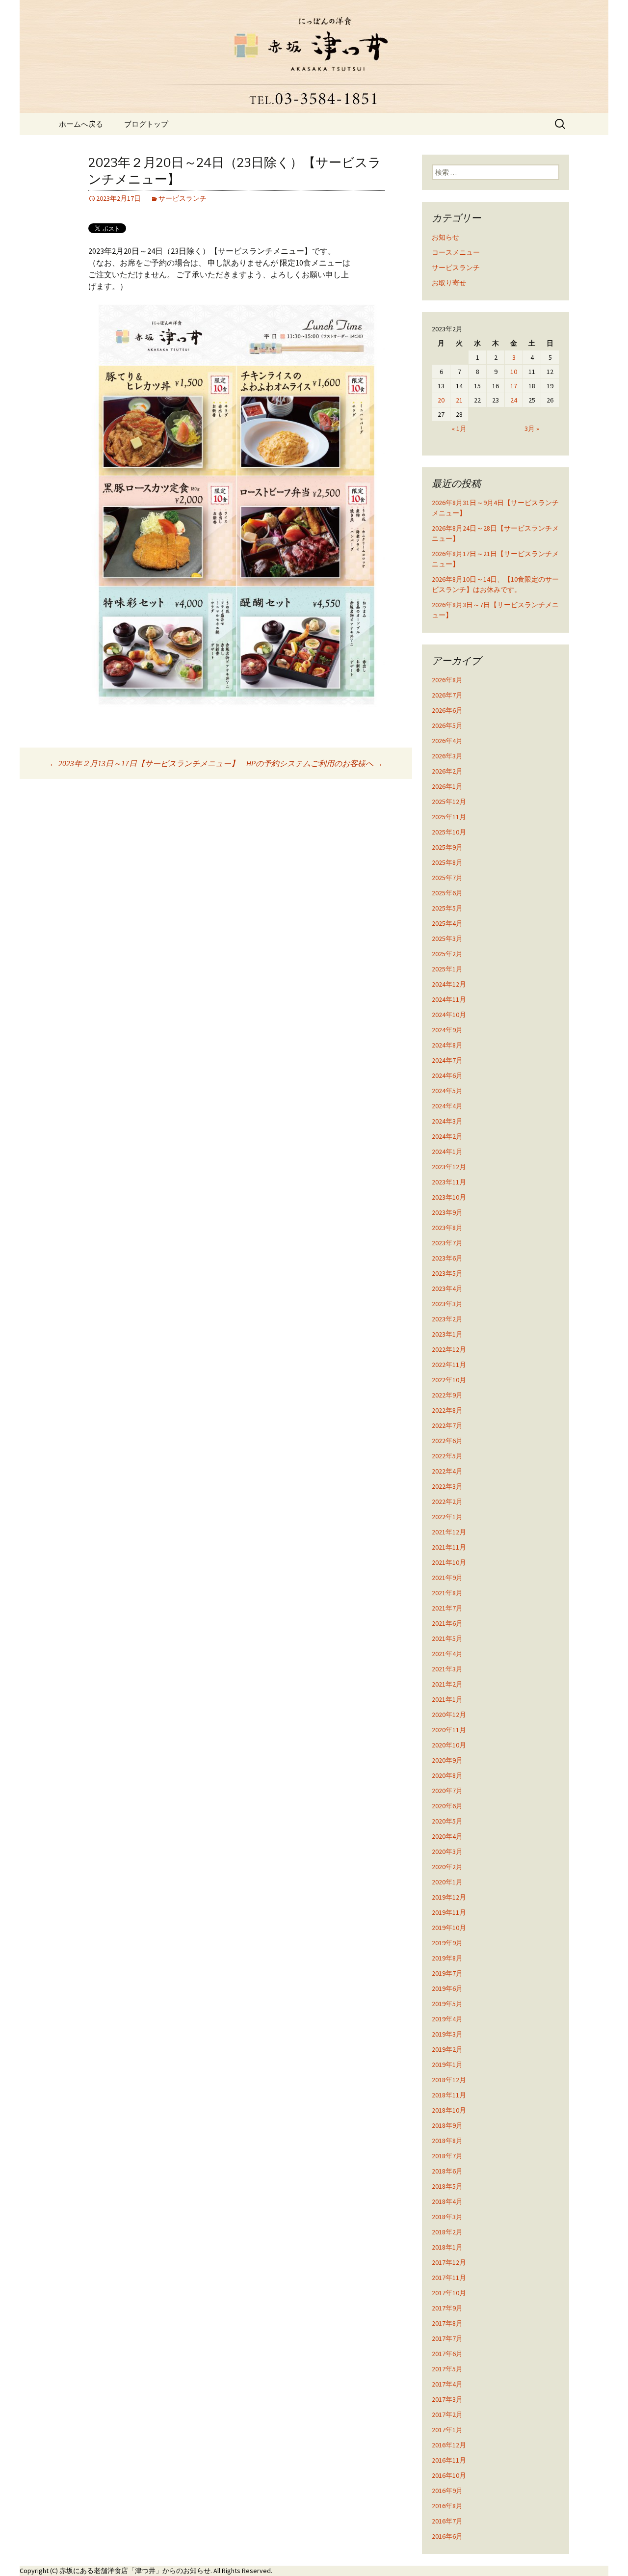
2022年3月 (447, 1486)
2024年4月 (447, 1106)
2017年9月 (447, 2308)
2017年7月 (447, 2338)
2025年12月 (449, 802)
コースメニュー (456, 252)
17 (514, 386)
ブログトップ (146, 124)
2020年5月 (447, 1821)
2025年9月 (447, 847)
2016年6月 (447, 2536)
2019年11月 (449, 1912)
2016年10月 (449, 2475)
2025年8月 (447, 862)
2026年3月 (447, 756)
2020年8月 (447, 1775)
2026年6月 (447, 710)
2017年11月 (449, 2278)
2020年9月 (447, 1760)
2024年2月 (447, 1136)
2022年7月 (447, 1425)
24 (514, 400)
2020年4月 (447, 1836)
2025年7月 (447, 878)
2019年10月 (449, 1928)
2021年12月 (449, 1532)
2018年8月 (447, 2141)
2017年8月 (447, 2323)
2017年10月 (449, 2293)
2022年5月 (447, 1456)
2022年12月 (449, 1349)
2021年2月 (447, 1684)
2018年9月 (447, 2125)
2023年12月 (449, 1167)
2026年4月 (447, 741)
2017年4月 (447, 2384)
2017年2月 (447, 2415)
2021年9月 (447, 1578)
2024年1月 (447, 1152)
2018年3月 (447, 2217)
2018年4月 (447, 2201)
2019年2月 (447, 2049)
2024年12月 (449, 984)
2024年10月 (449, 1015)
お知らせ (445, 237)
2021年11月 (449, 1547)
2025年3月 (447, 939)
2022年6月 (447, 1441)
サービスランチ (183, 198)
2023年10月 (449, 1197)
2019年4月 (447, 2019)
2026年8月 (447, 680)
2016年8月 (447, 2506)
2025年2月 (447, 954)
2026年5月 (447, 725)
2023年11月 (449, 1182)
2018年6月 (447, 2171)
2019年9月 (447, 1943)
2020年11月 (449, 1730)
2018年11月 (449, 2095)
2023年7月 (447, 1243)
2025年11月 (449, 817)
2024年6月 (447, 1075)
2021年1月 (447, 1699)
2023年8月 (447, 1228)
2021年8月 (447, 1593)
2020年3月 (447, 1851)
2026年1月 (447, 786)
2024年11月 (449, 999)
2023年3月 (447, 1304)
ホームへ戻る (81, 124)
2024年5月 (447, 1091)
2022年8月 (447, 1410)
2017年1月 (447, 2430)
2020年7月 (447, 1791)
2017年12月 (449, 2262)
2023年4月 (447, 1288)
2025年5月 (447, 908)
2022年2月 (447, 1502)
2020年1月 (447, 1882)
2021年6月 (447, 1623)
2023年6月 (447, 1258)
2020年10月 (449, 1745)
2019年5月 (447, 2004)
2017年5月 (447, 2369)
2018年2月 (447, 2232)
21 (459, 400)
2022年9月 (447, 1395)
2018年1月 (447, 2247)
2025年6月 (447, 893)
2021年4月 (447, 1654)
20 (441, 400)
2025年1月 (447, 969)
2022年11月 (449, 1365)
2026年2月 (447, 771)
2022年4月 (447, 1471)
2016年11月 (449, 2460)
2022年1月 (447, 1517)
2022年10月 (449, 1380)
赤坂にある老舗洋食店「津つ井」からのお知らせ (135, 2571)
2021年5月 (447, 1638)
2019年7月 (447, 1973)
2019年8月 (447, 1958)
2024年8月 (447, 1045)
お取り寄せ (449, 283)
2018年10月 (449, 2110)
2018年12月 (449, 2080)
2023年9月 (447, 1212)
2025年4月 (447, 923)
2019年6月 (447, 1988)
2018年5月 (447, 2186)
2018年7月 (447, 2156)
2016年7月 (447, 2521)
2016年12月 (449, 2445)
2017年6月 (447, 2354)
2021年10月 (449, 1562)
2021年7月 (447, 1608)
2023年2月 (447, 1319)
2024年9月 (447, 1030)
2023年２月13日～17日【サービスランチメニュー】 (144, 763)
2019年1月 (447, 2065)
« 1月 (459, 429)
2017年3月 (447, 2399)
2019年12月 (449, 1897)
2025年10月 (449, 832)
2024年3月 (447, 1121)
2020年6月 (447, 1806)
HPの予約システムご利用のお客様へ (314, 763)
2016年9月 (447, 2491)
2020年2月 (447, 1867)
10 (514, 372)
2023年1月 (447, 1334)
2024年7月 (447, 1060)
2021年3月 (447, 1669)
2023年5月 (447, 1273)
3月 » (532, 429)
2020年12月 (449, 1715)
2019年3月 (447, 2034)
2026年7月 (447, 695)
